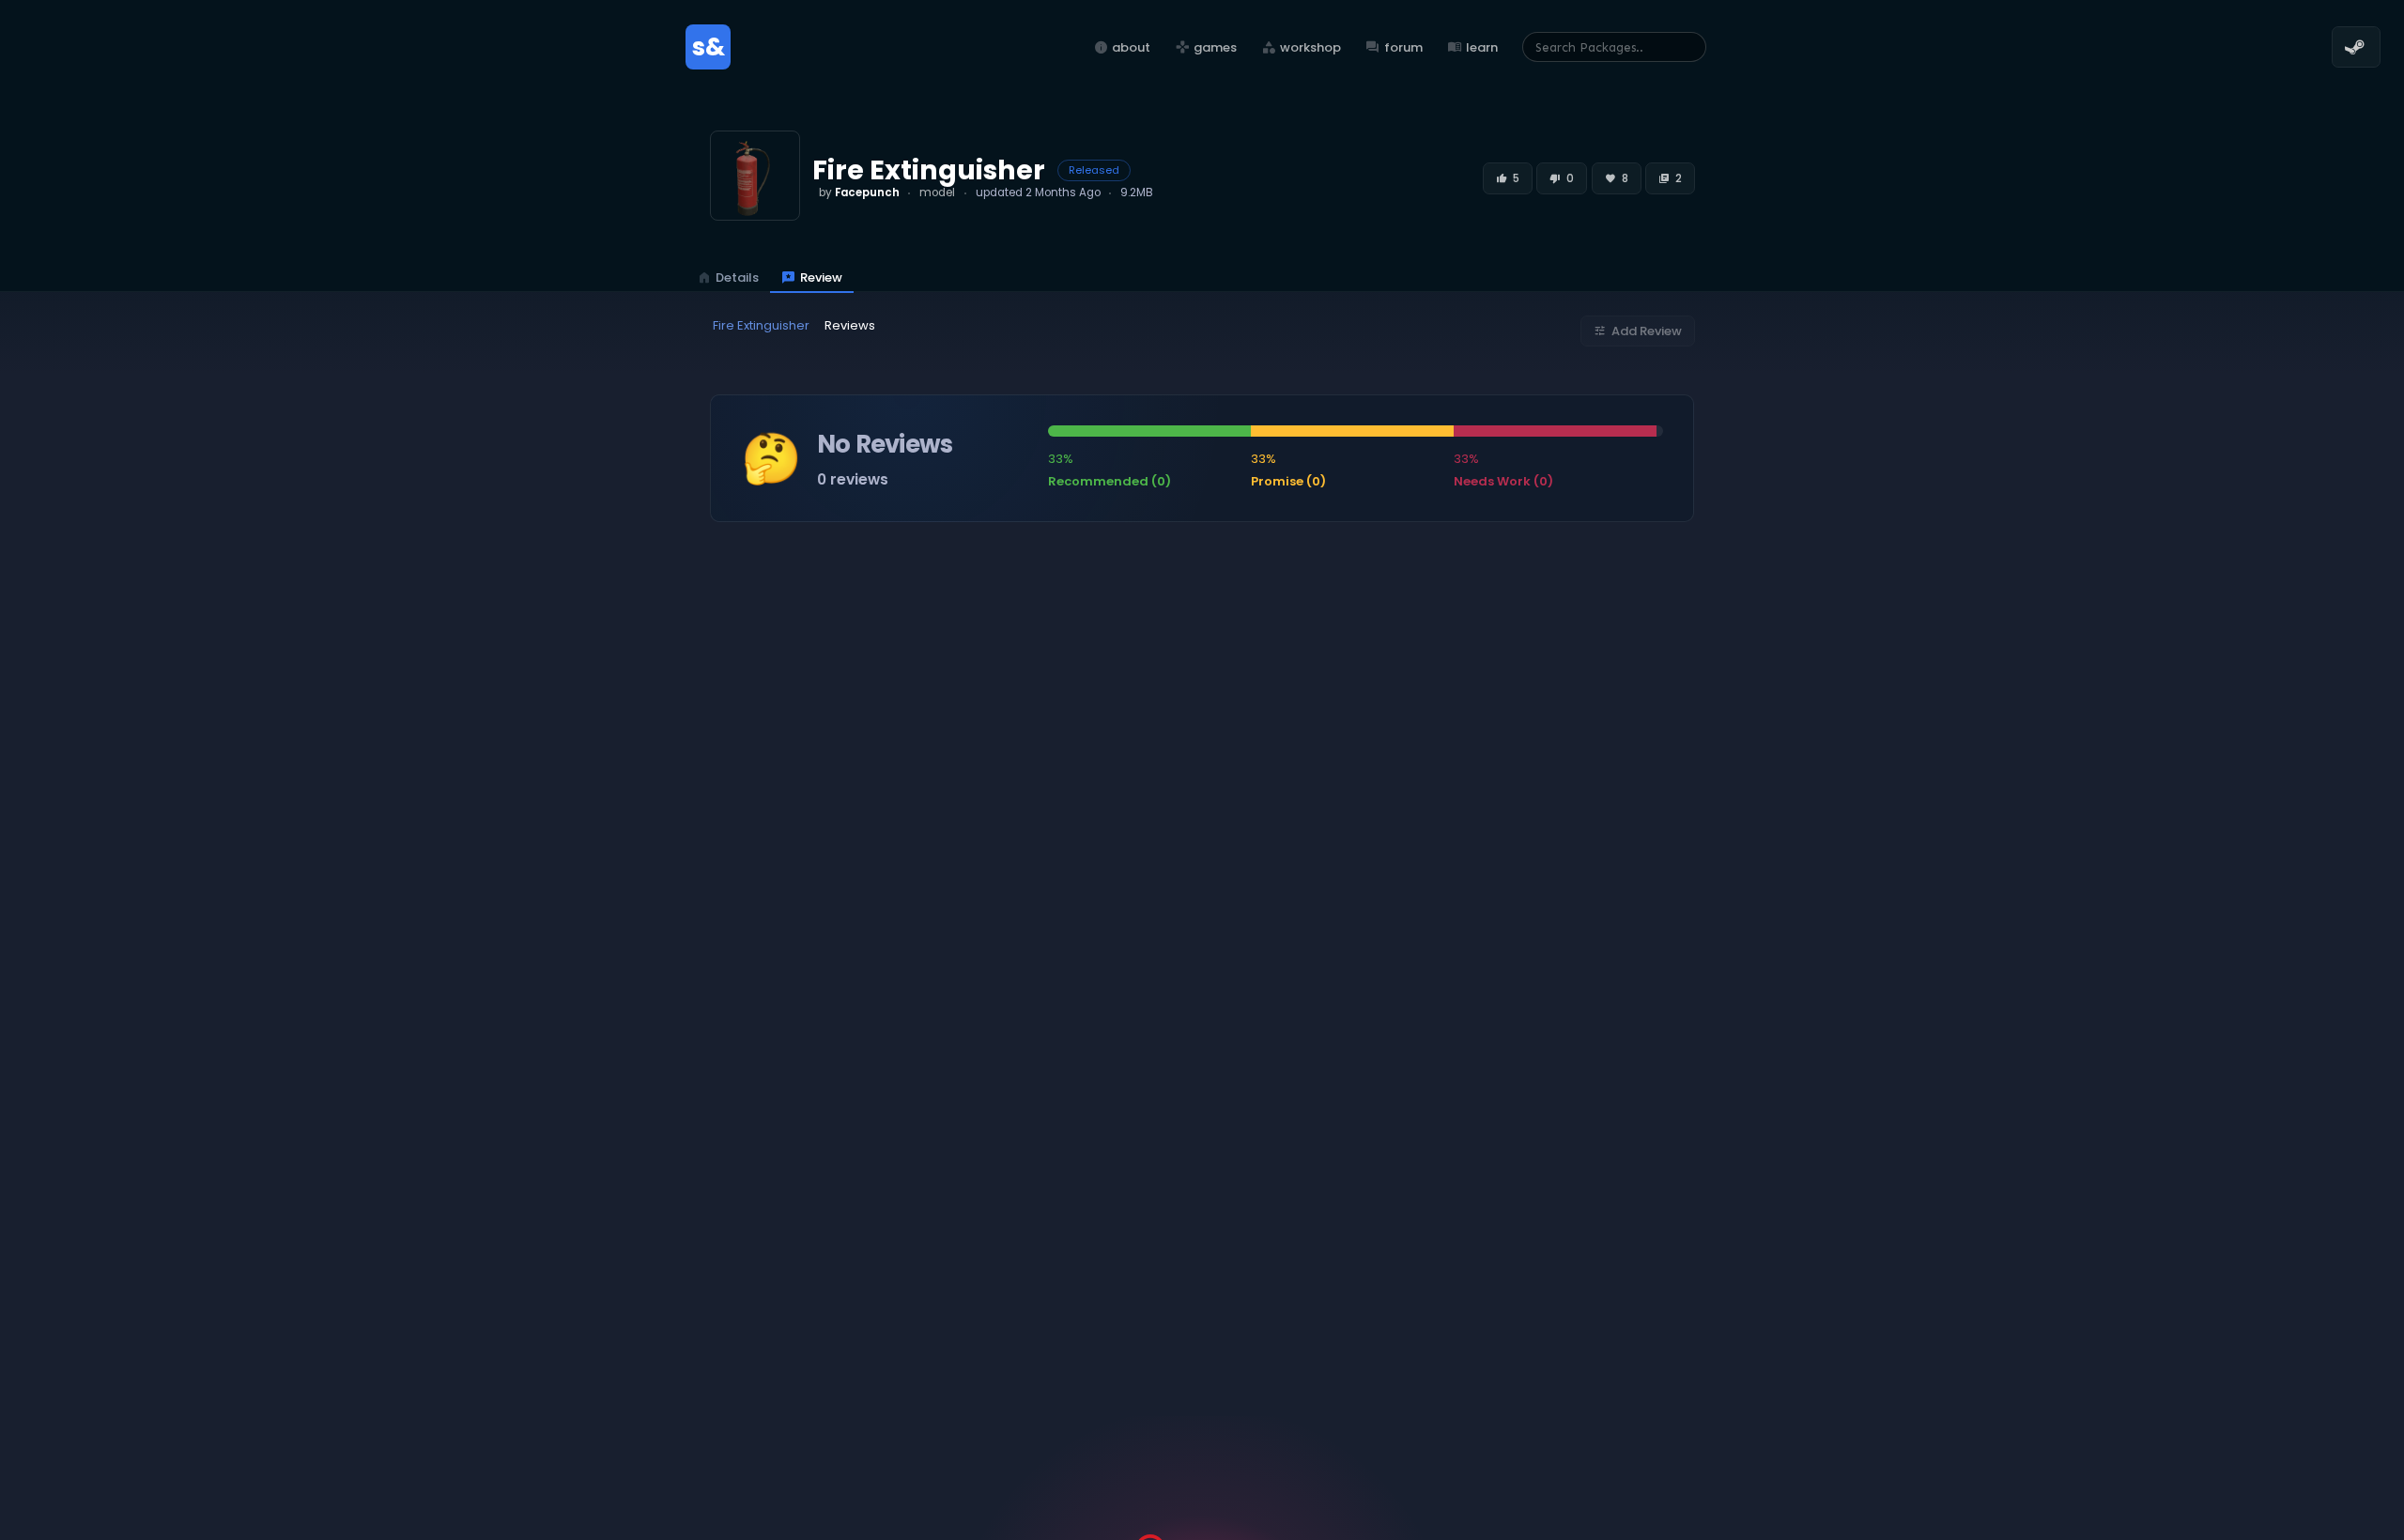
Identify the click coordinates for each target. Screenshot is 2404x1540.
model (937, 192)
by (859, 192)
